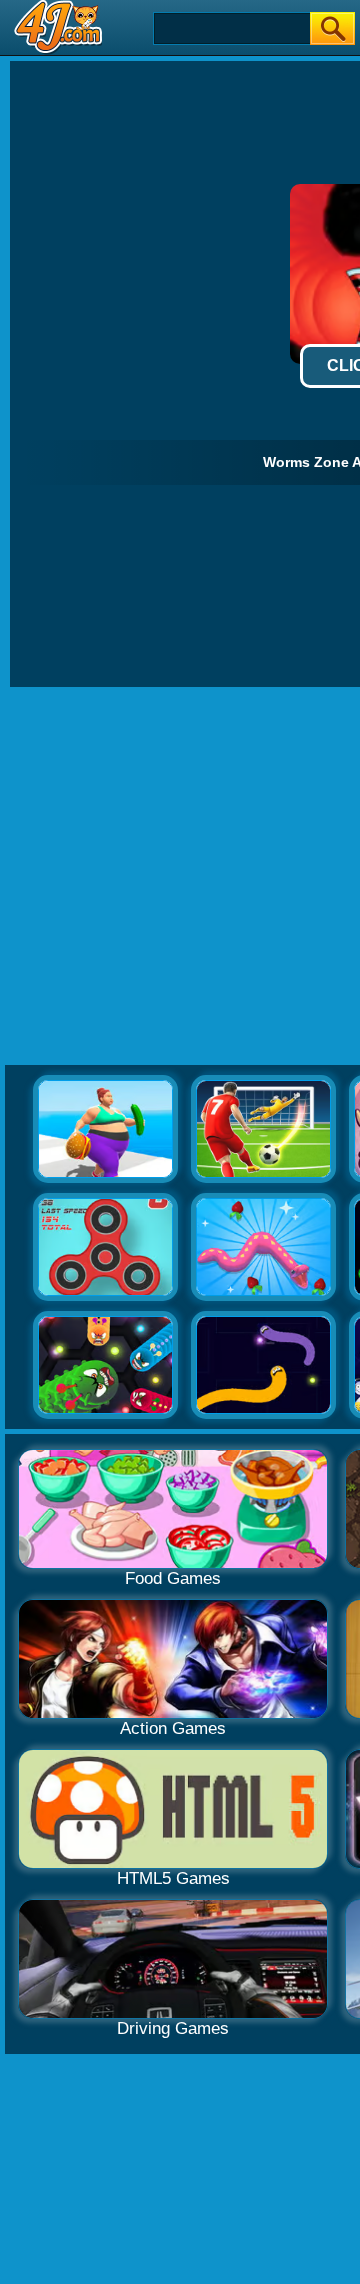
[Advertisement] (180, 877)
